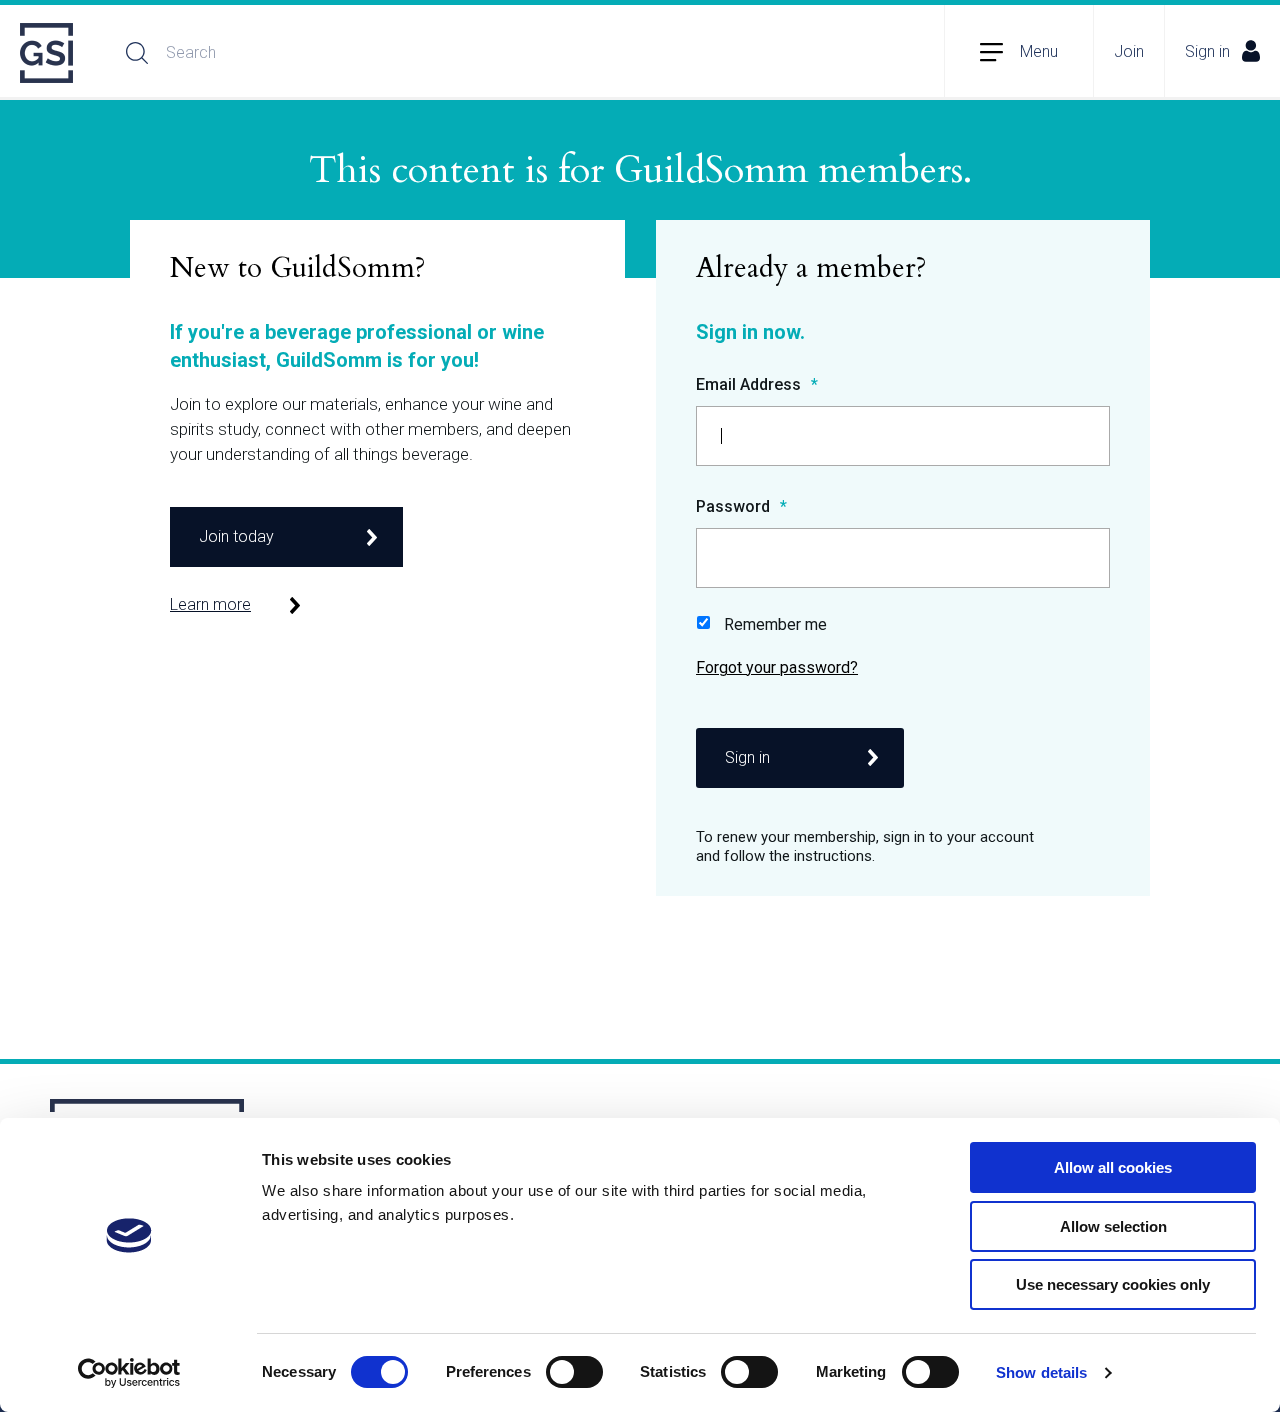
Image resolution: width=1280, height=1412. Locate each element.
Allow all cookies (1113, 1167)
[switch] (574, 1372)
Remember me (775, 624)
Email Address (750, 385)
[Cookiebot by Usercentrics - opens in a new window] (129, 1373)
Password (735, 507)
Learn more (210, 604)
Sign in (1207, 51)
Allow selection (1113, 1226)
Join (1129, 51)
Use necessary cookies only (1113, 1284)
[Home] (48, 53)
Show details (1041, 1372)
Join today (236, 536)
